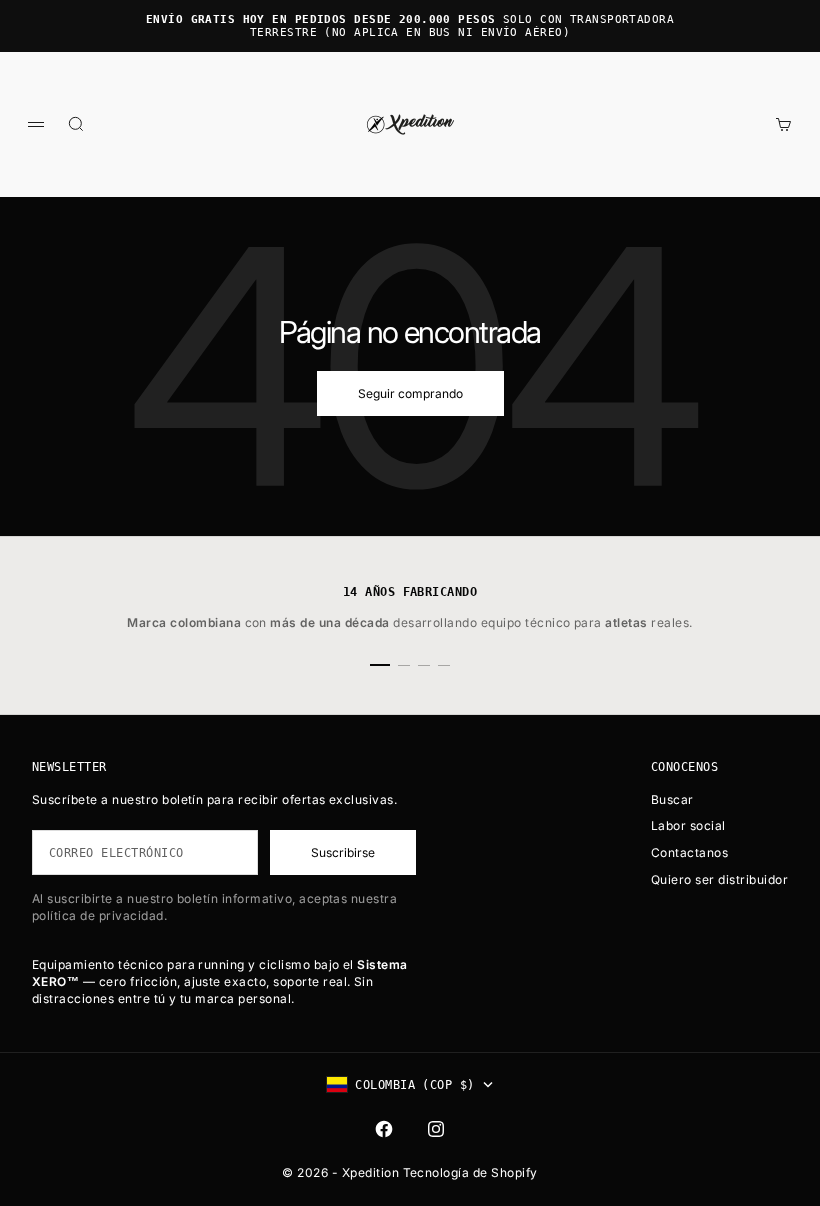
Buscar (672, 799)
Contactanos (689, 852)
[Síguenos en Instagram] (436, 1129)
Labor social (688, 825)
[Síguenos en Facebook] (384, 1129)
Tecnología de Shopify (470, 1172)
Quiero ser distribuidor (719, 879)
